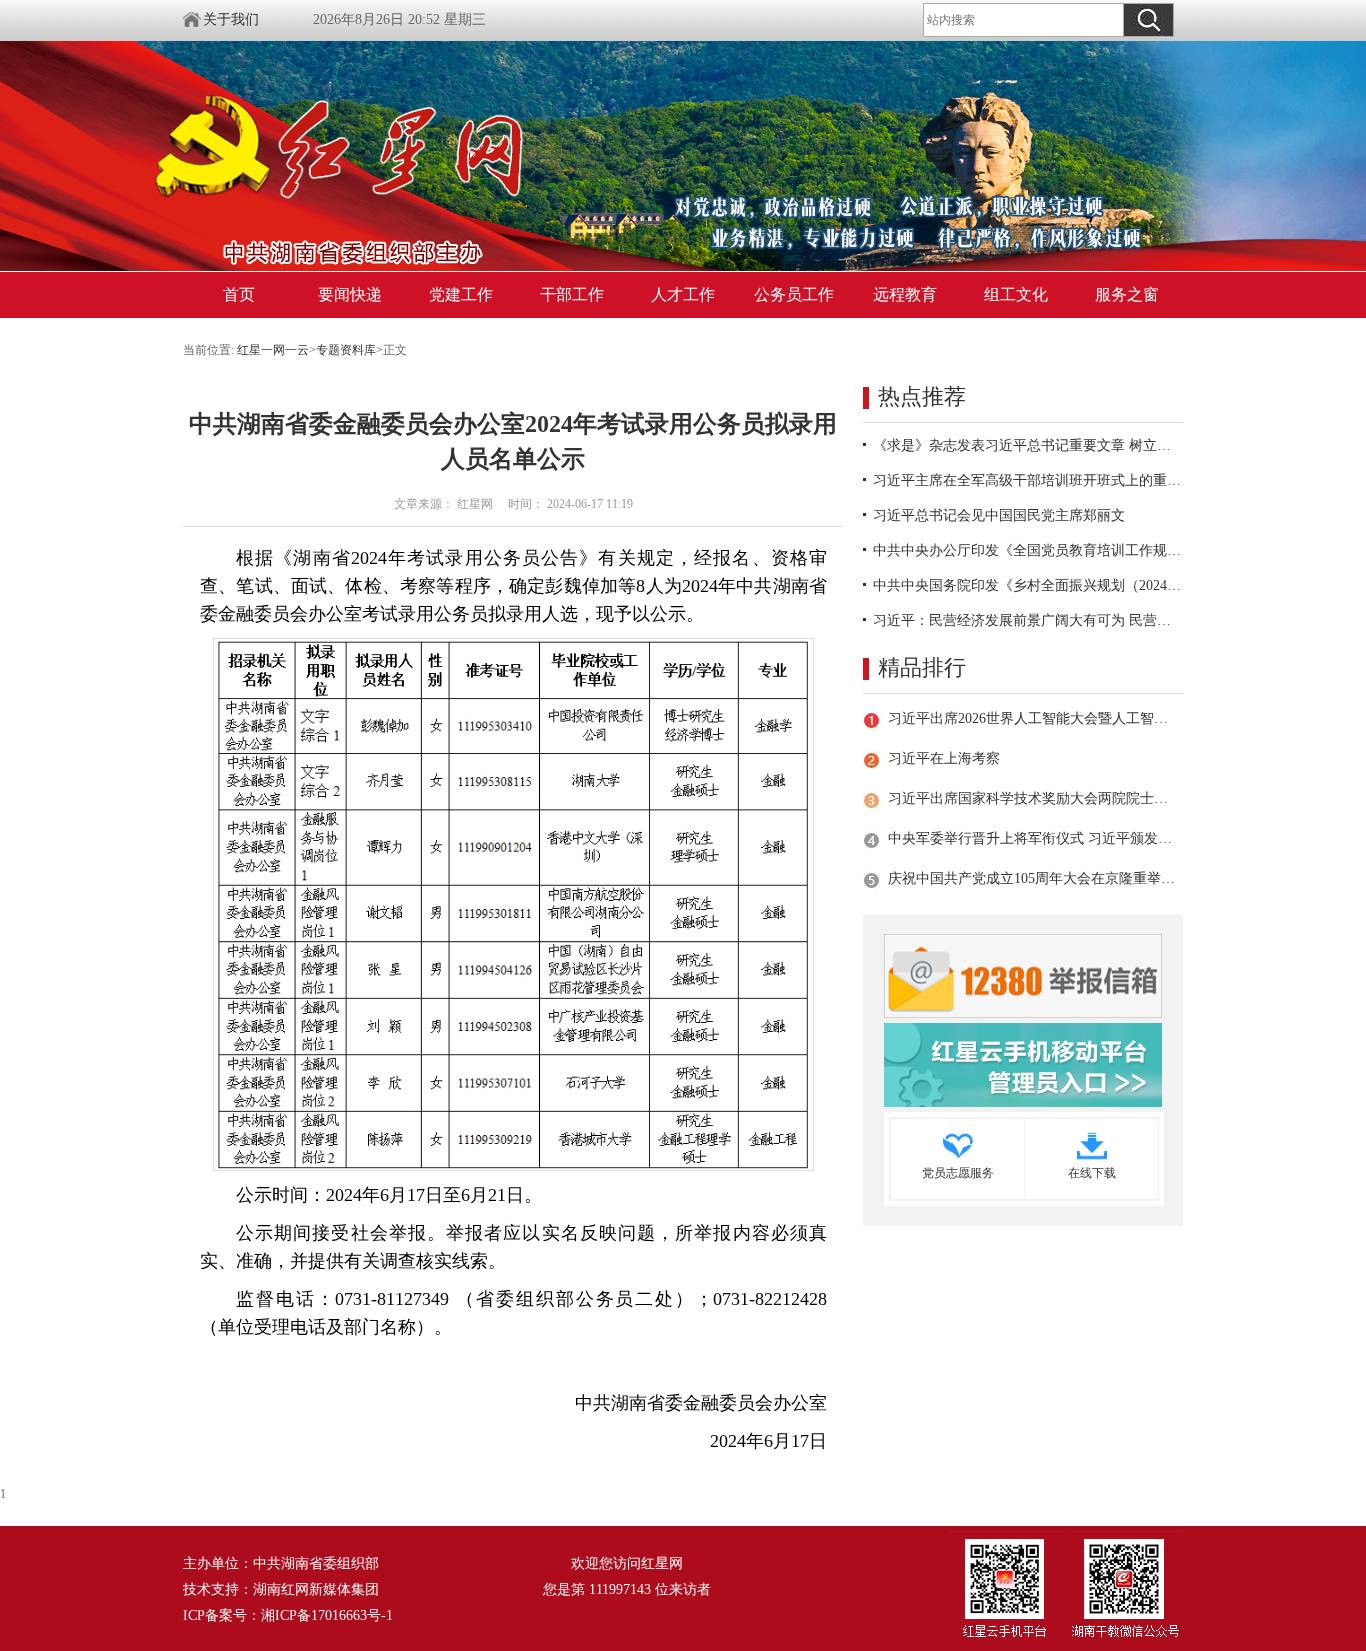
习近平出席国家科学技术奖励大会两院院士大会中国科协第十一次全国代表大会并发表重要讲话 (1032, 798)
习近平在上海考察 (944, 758)
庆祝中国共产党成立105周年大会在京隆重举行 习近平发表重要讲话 (1032, 878)
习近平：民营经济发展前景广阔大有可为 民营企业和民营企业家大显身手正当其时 (1028, 620)
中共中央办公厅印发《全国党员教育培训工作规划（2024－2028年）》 (1028, 550)
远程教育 (905, 294)
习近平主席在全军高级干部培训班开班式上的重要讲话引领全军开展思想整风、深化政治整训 (1028, 480)
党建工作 (461, 294)
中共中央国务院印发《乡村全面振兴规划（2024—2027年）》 (1028, 585)
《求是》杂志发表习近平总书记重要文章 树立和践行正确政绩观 (1028, 445)
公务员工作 (794, 294)
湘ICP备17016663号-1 (327, 1615)
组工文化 (1016, 294)
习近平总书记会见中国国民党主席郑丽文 (999, 515)
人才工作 (683, 294)
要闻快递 (350, 294)
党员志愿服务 (958, 1173)
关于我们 (231, 19)
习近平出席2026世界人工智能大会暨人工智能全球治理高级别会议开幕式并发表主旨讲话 (1032, 718)
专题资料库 (346, 350)
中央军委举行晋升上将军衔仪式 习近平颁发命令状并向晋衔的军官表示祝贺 (1032, 838)
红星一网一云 (273, 350)
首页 (239, 294)
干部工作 (572, 294)
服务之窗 (1127, 294)
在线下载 (1092, 1173)
